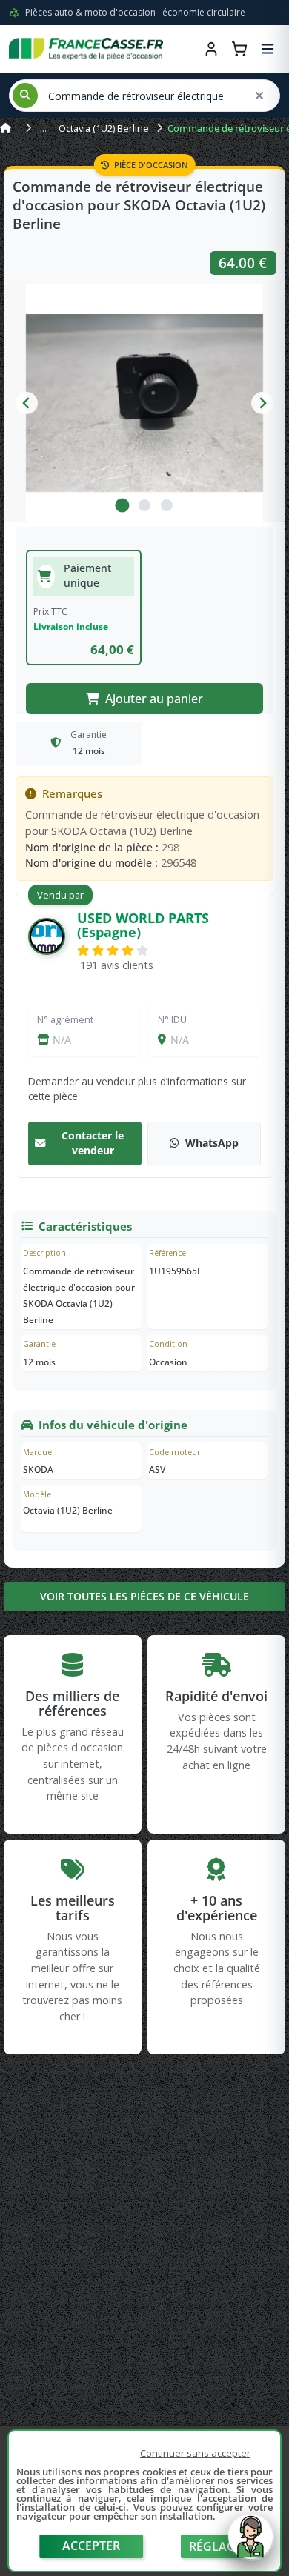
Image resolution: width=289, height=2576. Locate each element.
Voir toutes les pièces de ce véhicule (144, 1596)
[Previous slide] (27, 403)
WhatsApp (212, 1143)
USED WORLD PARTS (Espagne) (143, 925)
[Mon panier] (239, 49)
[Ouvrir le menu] (268, 49)
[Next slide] (262, 403)
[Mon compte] (211, 49)
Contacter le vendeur (93, 1143)
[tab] (122, 505)
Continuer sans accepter (195, 2453)
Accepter (91, 2546)
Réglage (216, 2546)
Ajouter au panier (154, 699)
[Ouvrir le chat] (250, 2544)
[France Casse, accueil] (86, 49)
